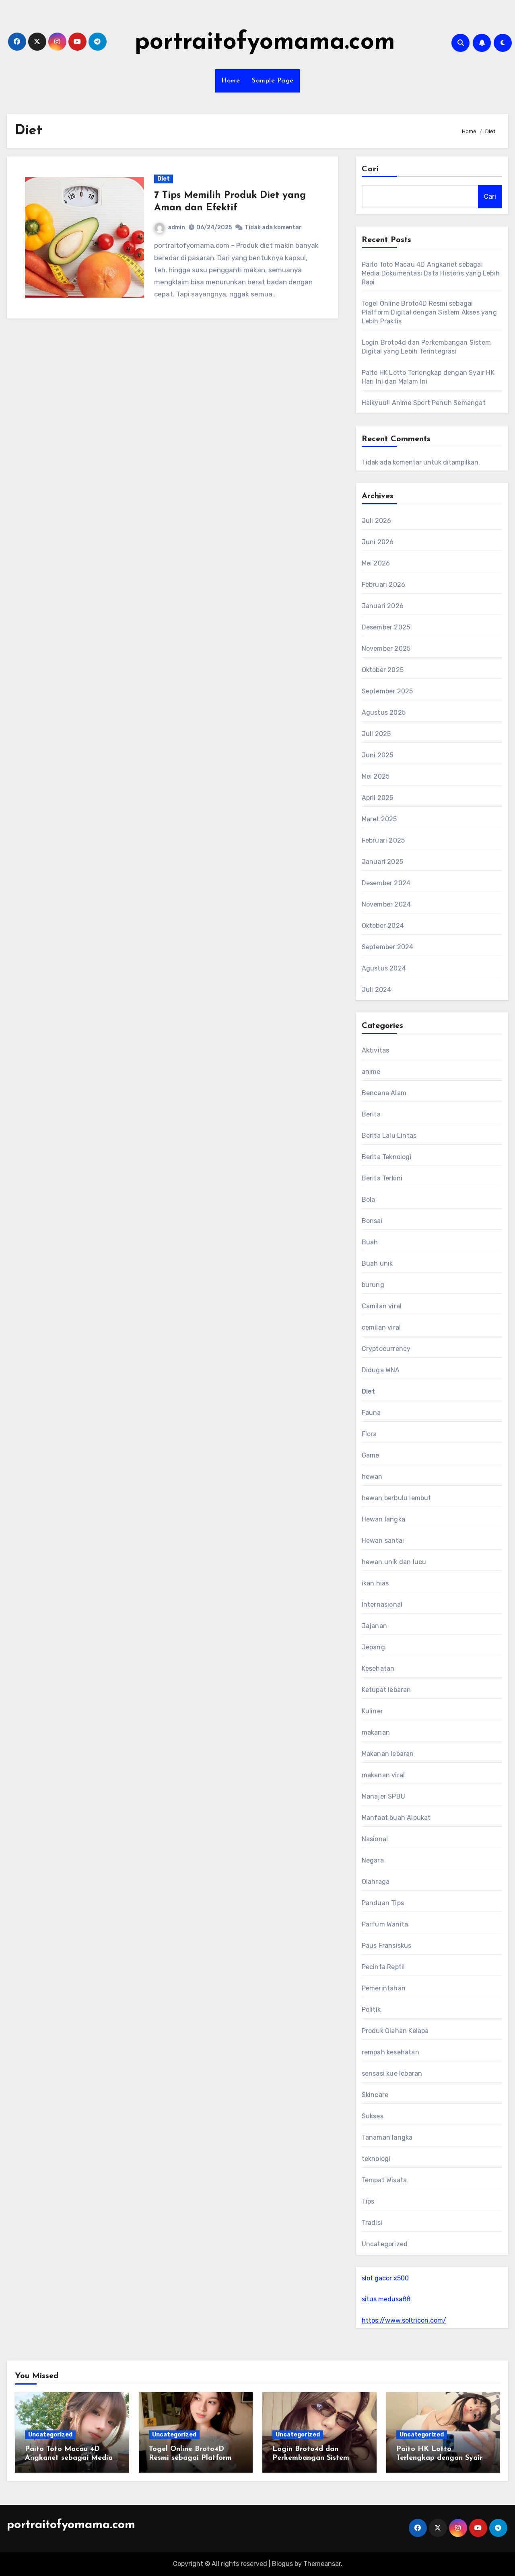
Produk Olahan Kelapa (395, 2031)
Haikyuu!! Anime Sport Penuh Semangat (424, 403)
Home (231, 81)
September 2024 (388, 947)
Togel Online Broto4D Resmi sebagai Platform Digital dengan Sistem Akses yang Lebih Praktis (429, 312)
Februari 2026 (384, 585)
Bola (369, 1200)
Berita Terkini (382, 1178)
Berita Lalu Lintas (389, 1136)
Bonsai (372, 1221)
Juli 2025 (376, 734)
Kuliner (372, 1711)
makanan (376, 1732)
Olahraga (376, 1882)
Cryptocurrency (386, 1349)
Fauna (371, 1413)
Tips (368, 2201)
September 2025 (387, 691)
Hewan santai (383, 1541)
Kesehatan (378, 1668)
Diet (164, 179)
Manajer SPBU (383, 1796)
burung (373, 1285)
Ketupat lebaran (386, 1690)
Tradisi (372, 2223)
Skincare (375, 2095)
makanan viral (383, 1775)
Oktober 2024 (383, 926)
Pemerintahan (384, 1988)
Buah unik (377, 1263)
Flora (369, 1434)
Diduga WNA (381, 1370)
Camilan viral (382, 1306)
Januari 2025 (382, 862)
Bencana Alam (384, 1093)
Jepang (373, 1647)
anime (371, 1072)
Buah (370, 1242)
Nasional (375, 1839)
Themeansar (322, 2564)
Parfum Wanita (385, 1924)
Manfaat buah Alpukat (396, 1818)
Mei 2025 (376, 776)
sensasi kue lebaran (392, 2073)
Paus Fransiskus (387, 1946)
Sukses (373, 2116)
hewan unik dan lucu (394, 1562)
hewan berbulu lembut (397, 1498)
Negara (373, 1860)
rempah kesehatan (390, 2052)
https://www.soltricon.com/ (404, 2320)
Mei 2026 (376, 563)
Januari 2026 (383, 606)
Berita (371, 1114)
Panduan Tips (383, 1903)
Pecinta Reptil (383, 1967)
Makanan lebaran (388, 1754)
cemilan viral (381, 1327)
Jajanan (374, 1626)
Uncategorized (385, 2244)
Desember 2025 (386, 627)
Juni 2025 (378, 755)
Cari (370, 169)
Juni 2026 (378, 542)
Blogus (282, 2564)
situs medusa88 (386, 2299)
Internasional (382, 1605)
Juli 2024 (377, 990)
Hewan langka (383, 1519)
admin (176, 227)
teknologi (376, 2159)
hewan (372, 1477)
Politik (371, 2010)
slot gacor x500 (385, 2278)
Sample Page (273, 81)
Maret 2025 (379, 819)
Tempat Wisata (384, 2180)
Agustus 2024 (384, 968)
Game (371, 1455)
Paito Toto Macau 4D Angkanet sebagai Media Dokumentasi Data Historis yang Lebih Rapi (431, 273)
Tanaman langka (387, 2137)
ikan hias (375, 1583)
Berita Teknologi (387, 1157)
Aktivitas (376, 1050)
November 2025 (386, 649)
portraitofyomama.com (265, 43)
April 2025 (378, 798)
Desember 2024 (386, 883)
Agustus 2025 (384, 712)
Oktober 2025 (383, 670)
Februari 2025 (383, 840)
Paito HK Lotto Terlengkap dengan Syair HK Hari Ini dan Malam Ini (442, 2458)
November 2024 (386, 904)
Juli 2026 (377, 521)
